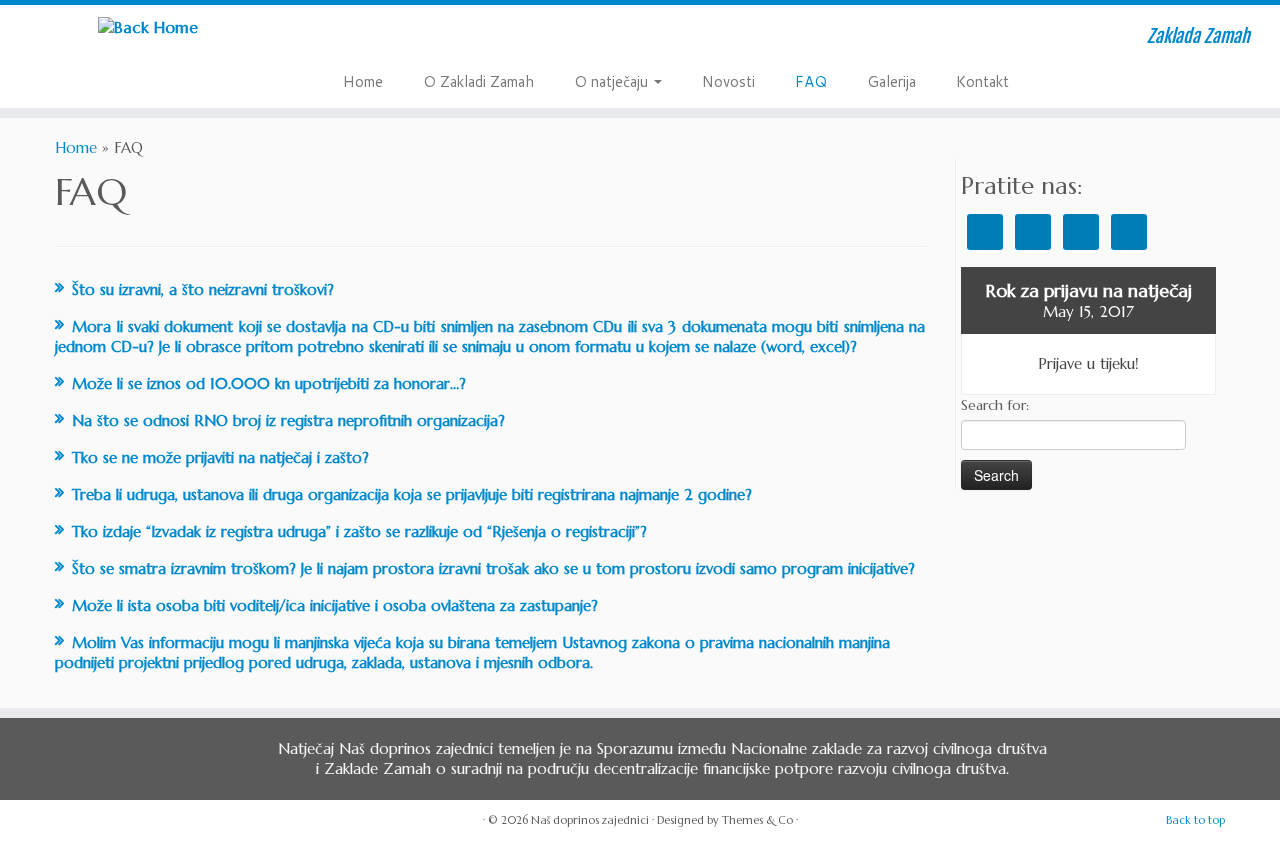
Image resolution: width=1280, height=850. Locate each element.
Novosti (728, 81)
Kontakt (982, 81)
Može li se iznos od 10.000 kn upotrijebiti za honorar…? (269, 383)
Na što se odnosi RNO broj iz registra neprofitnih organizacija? (288, 420)
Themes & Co (757, 820)
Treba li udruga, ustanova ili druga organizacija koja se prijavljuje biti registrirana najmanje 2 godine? (412, 494)
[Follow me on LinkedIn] (478, 39)
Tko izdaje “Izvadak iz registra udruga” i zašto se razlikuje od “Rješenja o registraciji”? (359, 531)
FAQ (811, 81)
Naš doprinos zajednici (590, 820)
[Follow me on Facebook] (420, 39)
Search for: (995, 405)
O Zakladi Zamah (478, 81)
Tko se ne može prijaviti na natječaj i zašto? (220, 457)
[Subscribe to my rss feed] (362, 39)
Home (363, 81)
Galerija (891, 81)
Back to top (1195, 820)
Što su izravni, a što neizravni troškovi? (203, 289)
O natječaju (613, 81)
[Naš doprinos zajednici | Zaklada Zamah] (147, 26)
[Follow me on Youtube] (449, 39)
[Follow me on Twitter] (391, 39)
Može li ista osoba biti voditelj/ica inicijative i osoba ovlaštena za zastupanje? (335, 605)
